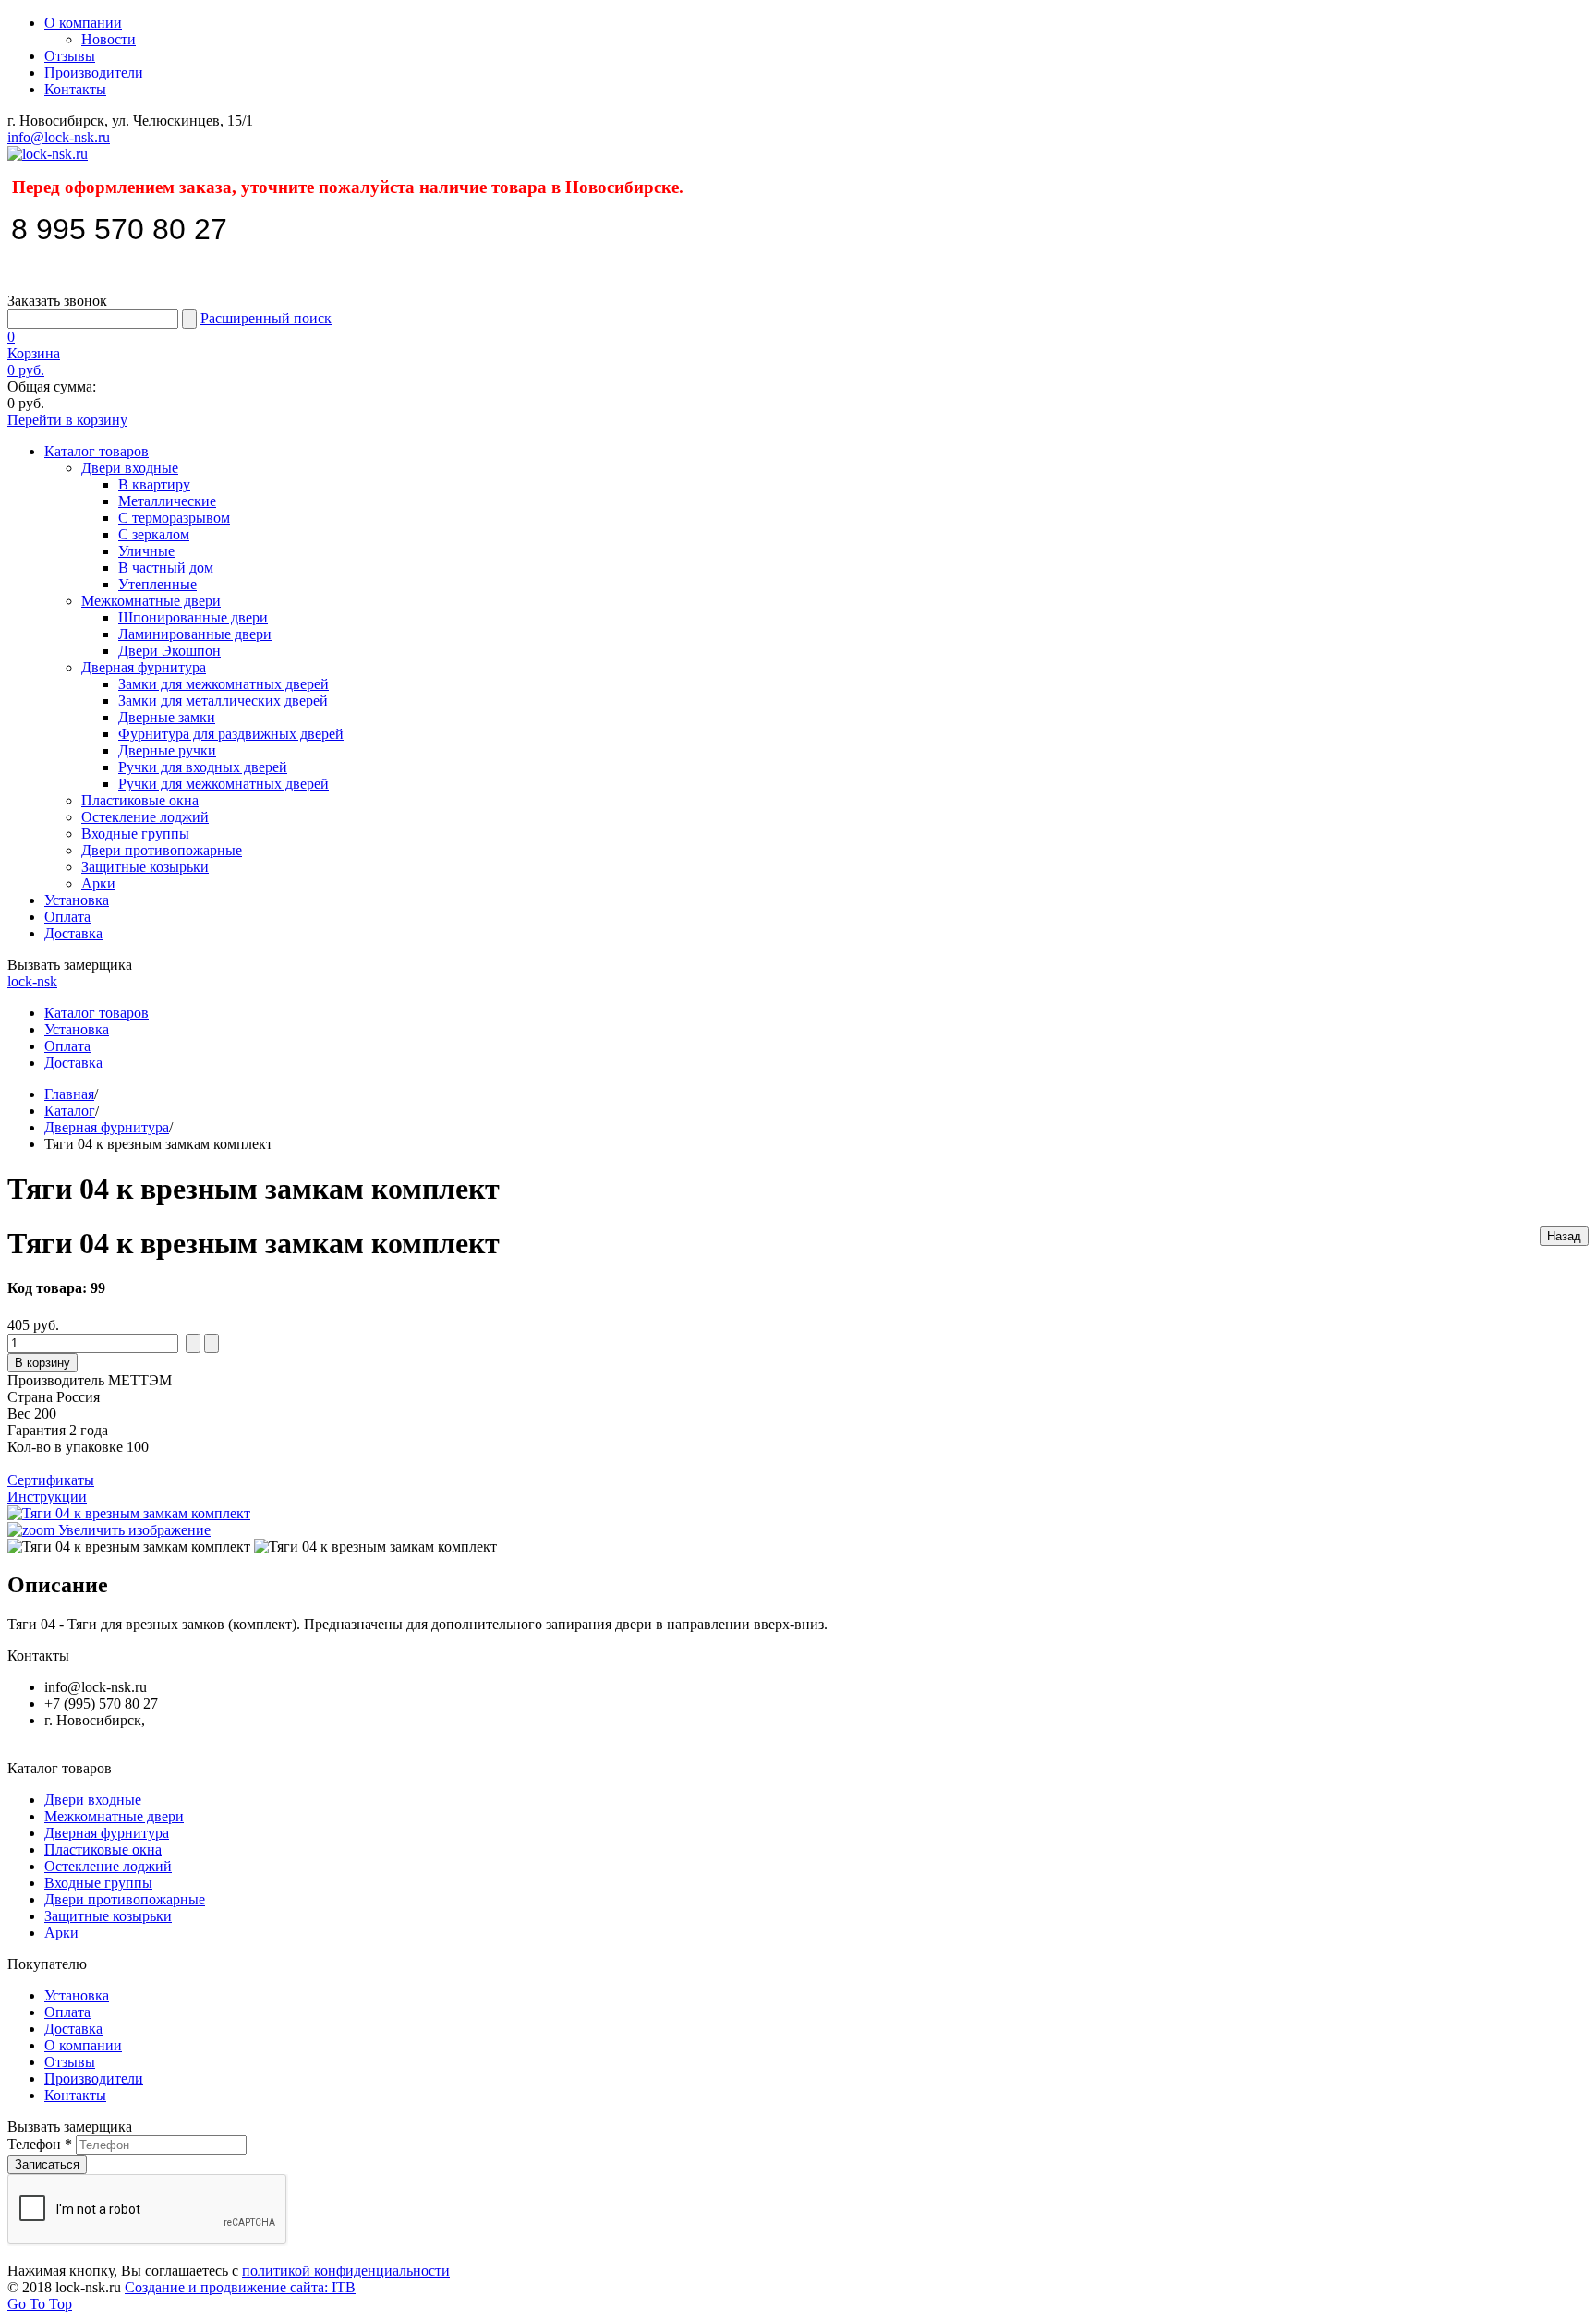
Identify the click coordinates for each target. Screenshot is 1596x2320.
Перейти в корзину (67, 420)
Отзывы (70, 56)
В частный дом (166, 568)
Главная (69, 1094)
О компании (83, 23)
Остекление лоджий (145, 817)
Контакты (75, 89)
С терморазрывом (174, 518)
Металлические (167, 501)
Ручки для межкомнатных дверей (224, 784)
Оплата (67, 917)
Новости (109, 39)
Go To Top (40, 2304)
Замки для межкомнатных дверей (224, 684)
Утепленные (157, 584)
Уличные (146, 551)
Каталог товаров (97, 451)
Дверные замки (167, 717)
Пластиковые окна (140, 800)
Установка (77, 900)
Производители (94, 72)
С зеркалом (154, 534)
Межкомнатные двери (151, 601)
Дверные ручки (167, 750)
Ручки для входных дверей (203, 767)
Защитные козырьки (145, 867)
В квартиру (154, 484)
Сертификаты (51, 1480)
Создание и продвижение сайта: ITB (240, 2287)
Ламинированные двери (195, 634)
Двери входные (130, 468)
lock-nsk (32, 981)
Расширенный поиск (266, 318)
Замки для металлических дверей (223, 701)
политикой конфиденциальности (346, 2271)
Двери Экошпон (169, 651)
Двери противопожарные (162, 850)
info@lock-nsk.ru (59, 137)
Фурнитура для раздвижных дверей (231, 734)
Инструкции (47, 1497)
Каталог (70, 1111)
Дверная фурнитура (144, 667)
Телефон (40, 2144)
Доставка (73, 933)
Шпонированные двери (193, 617)
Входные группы (135, 834)
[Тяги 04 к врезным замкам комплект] (129, 1547)
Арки (98, 883)
